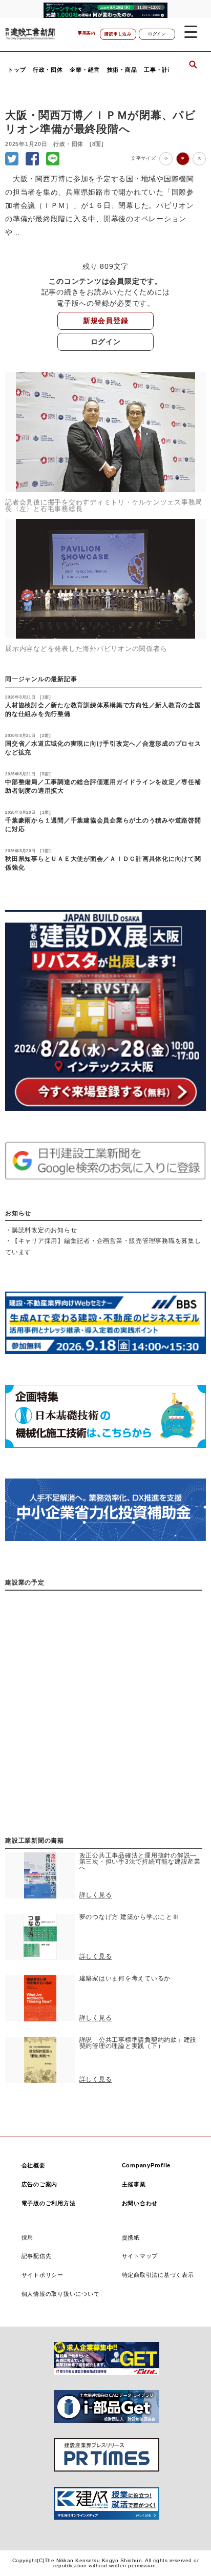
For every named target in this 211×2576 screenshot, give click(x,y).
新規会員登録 (106, 321)
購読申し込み (118, 34)
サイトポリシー (43, 2275)
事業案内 (87, 33)
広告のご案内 (40, 2184)
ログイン (157, 34)
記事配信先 (37, 2256)
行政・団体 (48, 70)
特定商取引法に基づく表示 (158, 2275)
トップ (17, 70)
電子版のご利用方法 (49, 2203)
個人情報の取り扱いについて (61, 2294)
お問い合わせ (140, 2203)
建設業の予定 (25, 1582)
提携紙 (131, 2237)
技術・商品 (122, 70)
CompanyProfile (146, 2165)
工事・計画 (159, 70)
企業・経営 (85, 70)
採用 (28, 2237)
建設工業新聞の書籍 (35, 1841)
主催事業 (134, 2184)
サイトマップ (140, 2256)
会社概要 (34, 2165)
